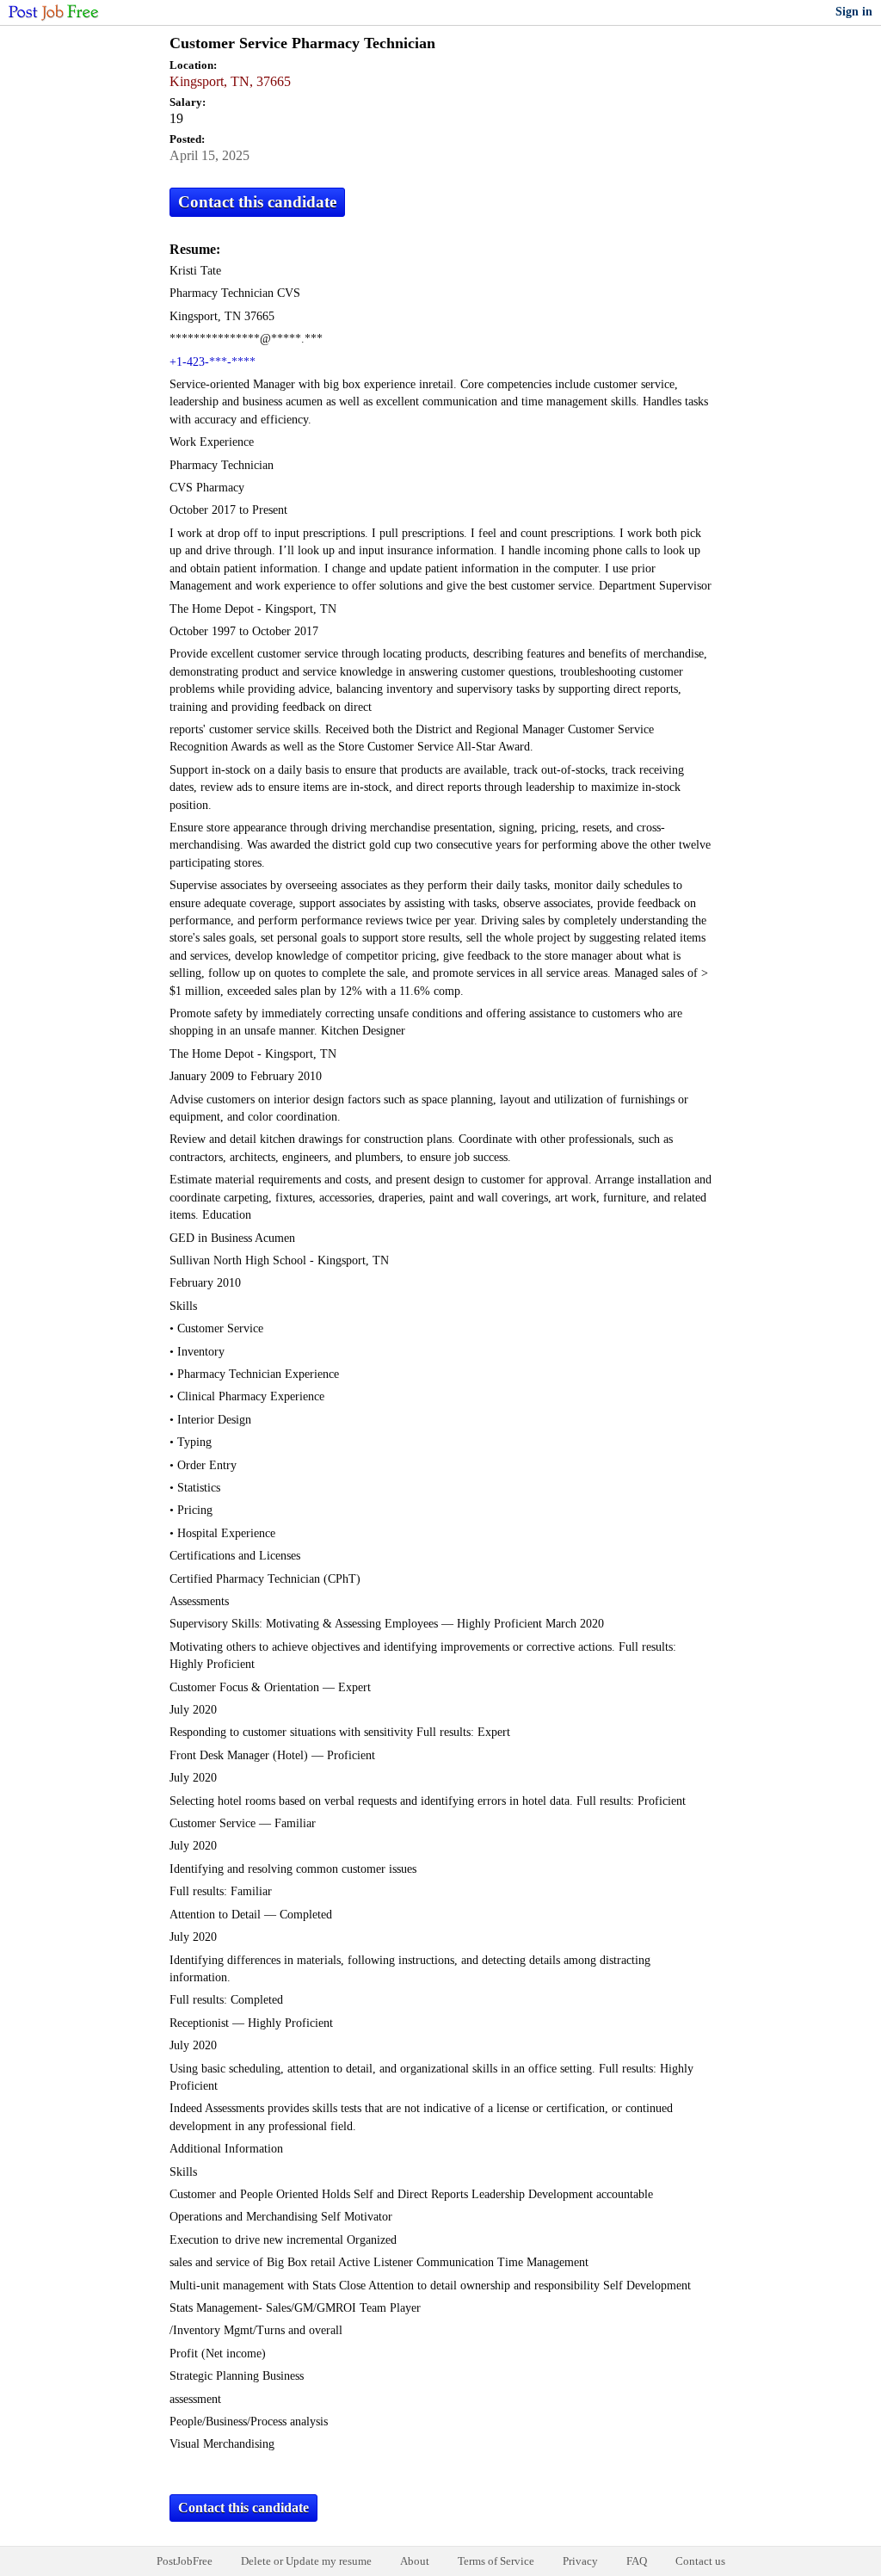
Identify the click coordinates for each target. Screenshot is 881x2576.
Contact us (700, 2561)
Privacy (580, 2561)
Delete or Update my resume (306, 2561)
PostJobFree (185, 2561)
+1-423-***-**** (213, 362)
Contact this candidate (257, 202)
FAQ (637, 2561)
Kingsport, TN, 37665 (230, 81)
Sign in (854, 12)
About (415, 2561)
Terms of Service (496, 2561)
